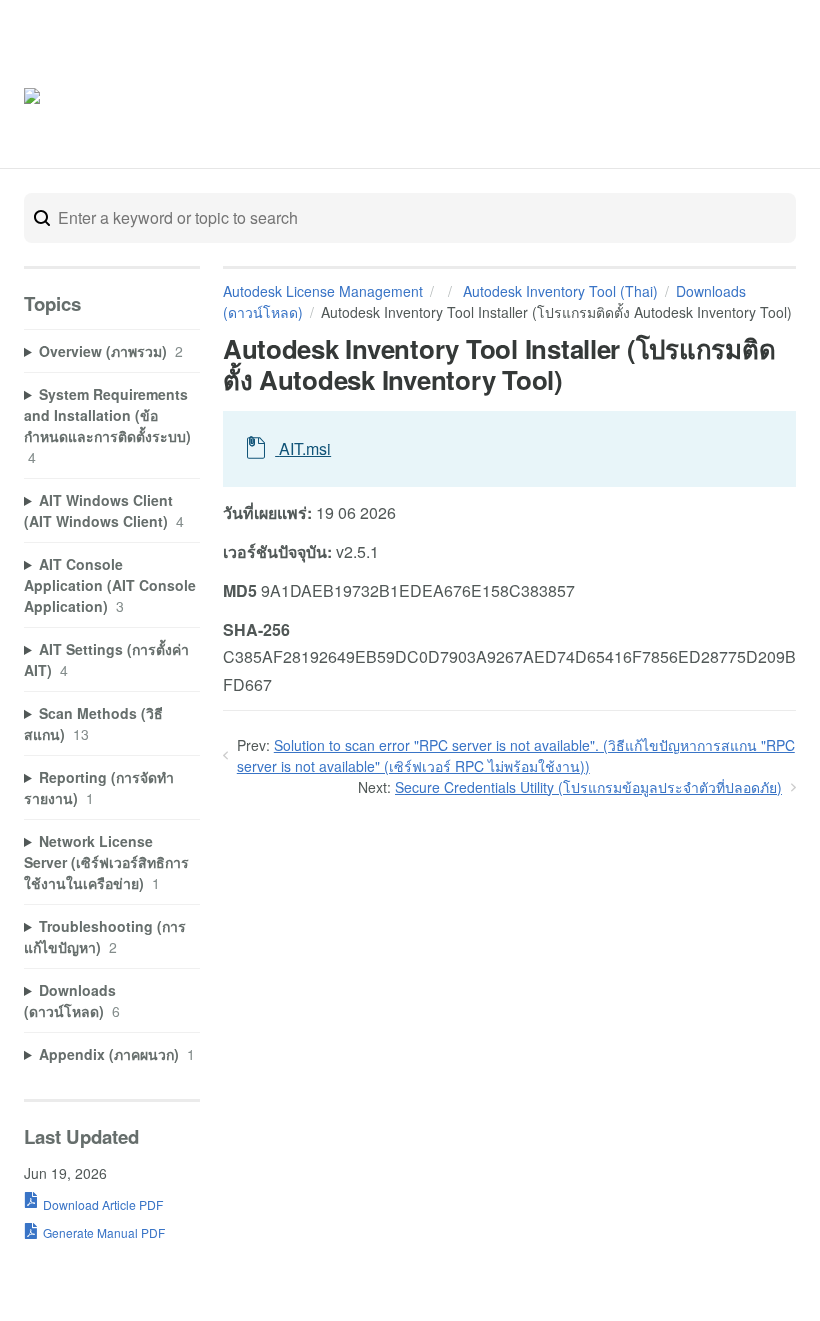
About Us (723, 98)
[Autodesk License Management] (108, 99)
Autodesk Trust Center (595, 98)
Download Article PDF (103, 1204)
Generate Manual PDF (104, 1232)
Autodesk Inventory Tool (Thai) (558, 291)
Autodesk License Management (323, 291)
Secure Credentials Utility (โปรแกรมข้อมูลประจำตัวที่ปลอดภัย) (588, 787)
